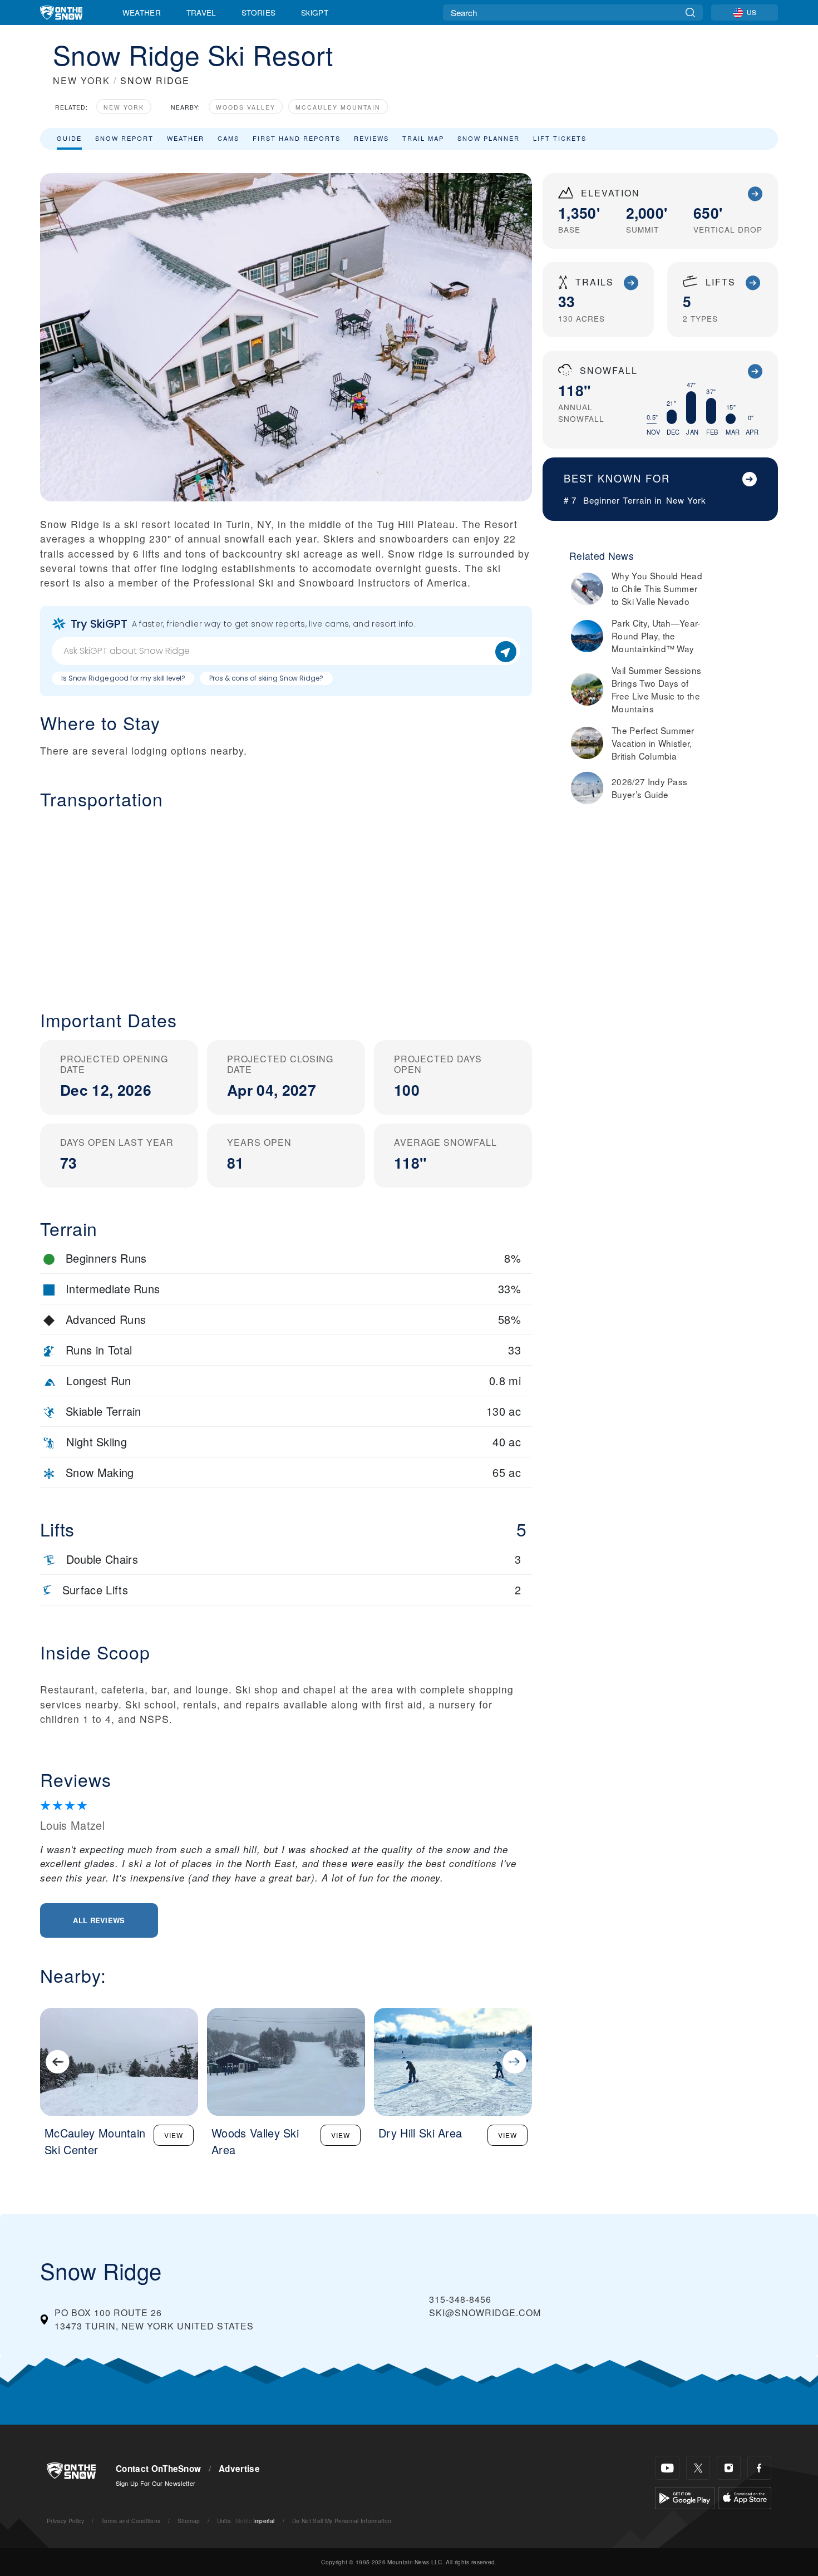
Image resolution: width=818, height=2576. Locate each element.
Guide (69, 138)
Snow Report (124, 138)
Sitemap (189, 2521)
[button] (286, 901)
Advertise (239, 2469)
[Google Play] (685, 2497)
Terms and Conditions (131, 2521)
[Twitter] (698, 2468)
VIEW (174, 2135)
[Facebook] (759, 2468)
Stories (258, 12)
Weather (142, 12)
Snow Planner (489, 138)
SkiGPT (315, 12)
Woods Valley (246, 107)
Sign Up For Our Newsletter (156, 2483)
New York (124, 107)
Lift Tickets (560, 138)
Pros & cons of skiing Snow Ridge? (266, 678)
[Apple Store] (745, 2497)
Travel (201, 12)
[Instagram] (729, 2468)
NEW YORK (82, 80)
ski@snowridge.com (485, 2313)
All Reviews (99, 1920)
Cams (228, 138)
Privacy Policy (65, 2521)
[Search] (690, 13)
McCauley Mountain (338, 107)
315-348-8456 (460, 2299)
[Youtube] (667, 2468)
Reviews (371, 138)
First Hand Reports (297, 138)
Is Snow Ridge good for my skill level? (123, 678)
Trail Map (423, 138)
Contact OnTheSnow (158, 2469)
